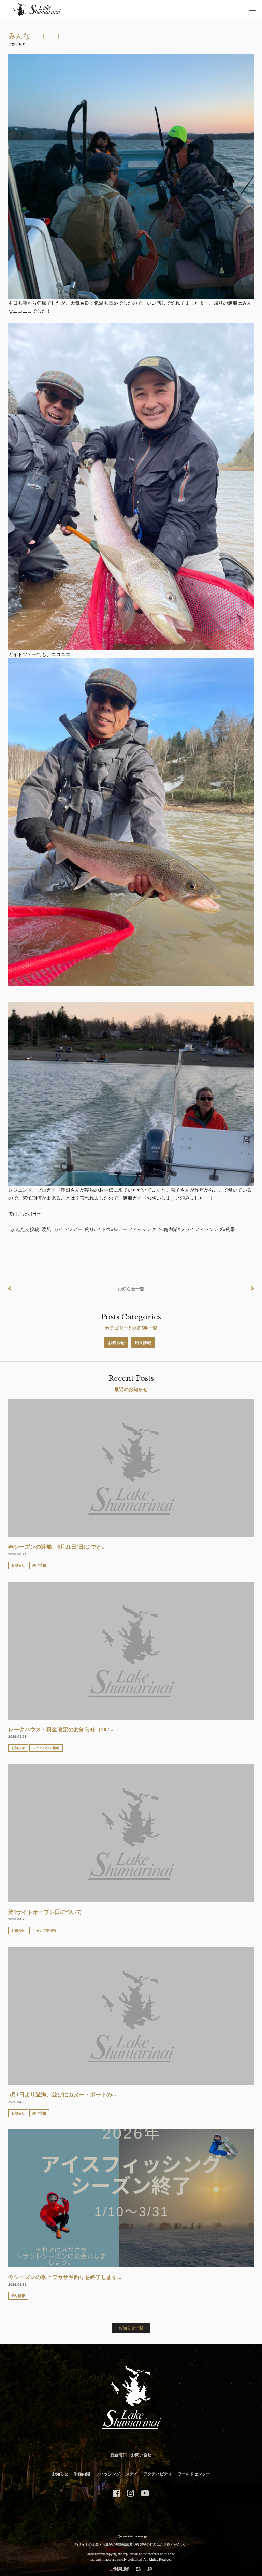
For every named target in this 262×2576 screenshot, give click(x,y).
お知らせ (60, 2474)
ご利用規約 (120, 2569)
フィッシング (108, 2474)
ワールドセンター (194, 2474)
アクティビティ (158, 2474)
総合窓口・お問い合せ (131, 2455)
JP (150, 2569)
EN (139, 2569)
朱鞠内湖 (82, 2474)
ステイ (132, 2474)
